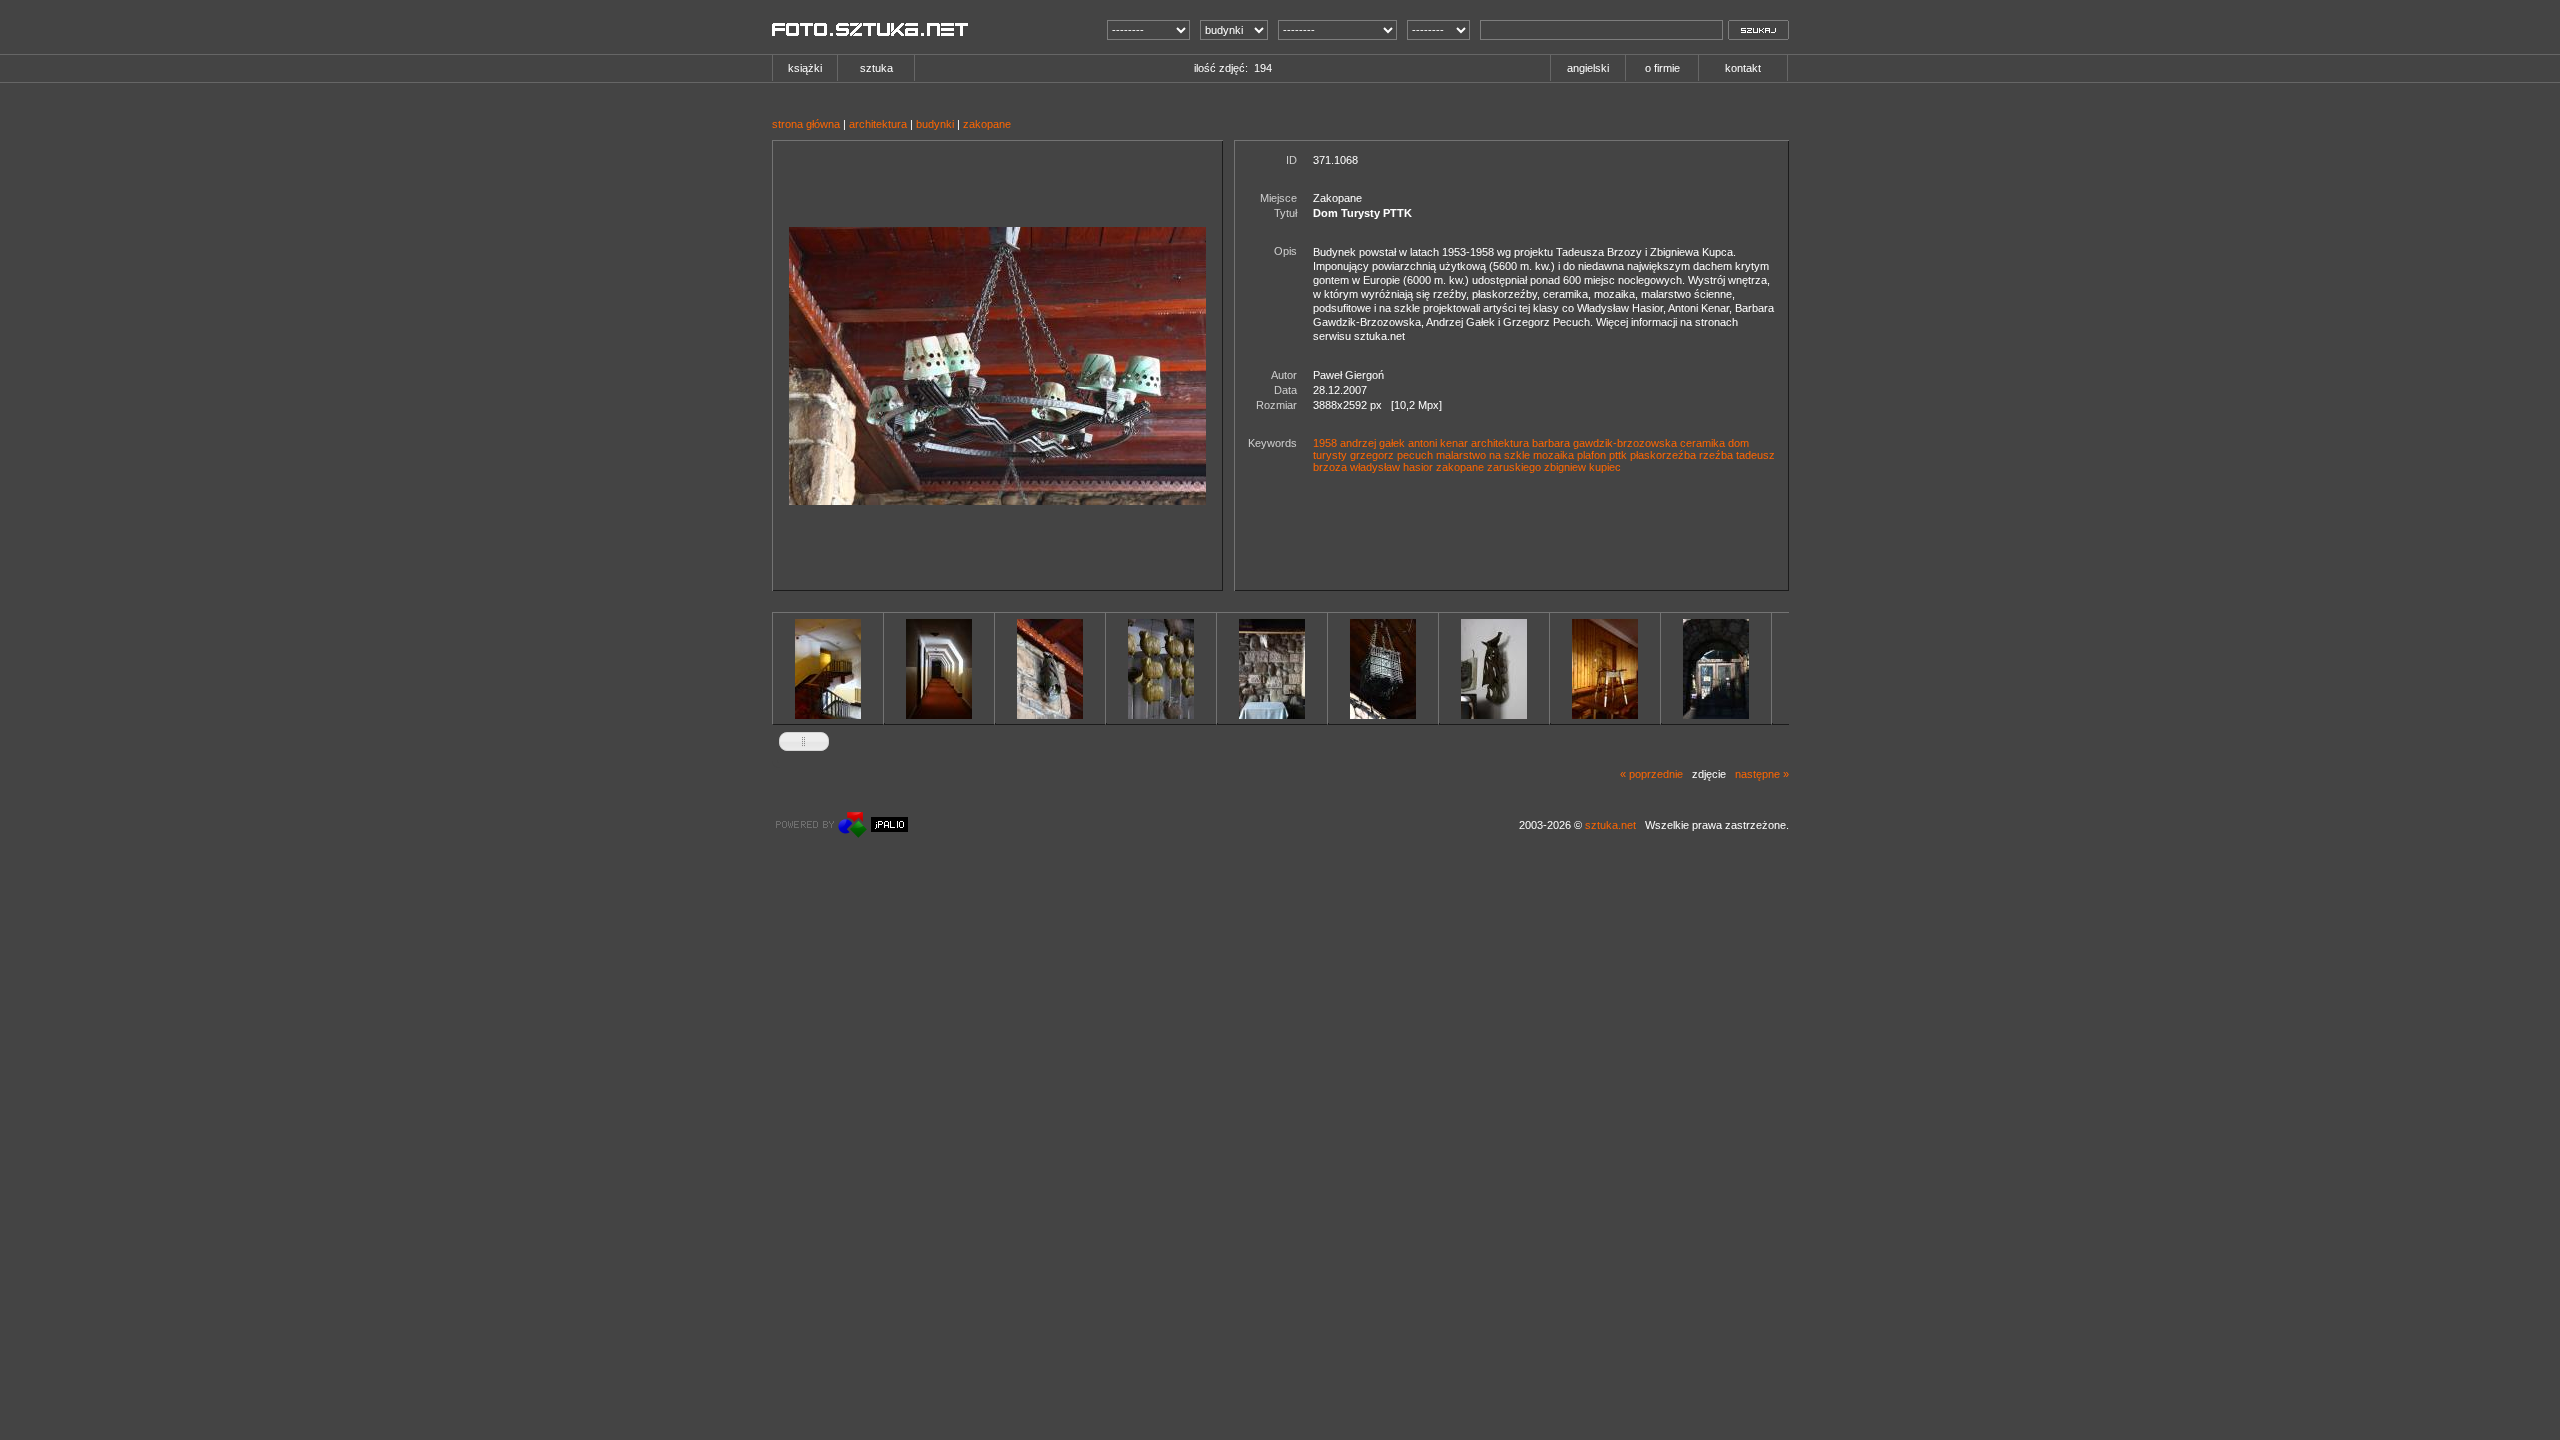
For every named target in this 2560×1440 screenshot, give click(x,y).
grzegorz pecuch (1391, 455)
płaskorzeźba (1663, 455)
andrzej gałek (1372, 443)
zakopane (987, 124)
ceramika (1702, 443)
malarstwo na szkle (1483, 455)
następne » (1762, 774)
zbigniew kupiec (1582, 467)
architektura (878, 124)
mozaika (1553, 455)
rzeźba (1716, 455)
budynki (935, 124)
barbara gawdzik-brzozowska (1604, 443)
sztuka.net (1610, 825)
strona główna (806, 124)
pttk (1618, 455)
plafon (1591, 455)
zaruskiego (1514, 467)
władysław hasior (1391, 467)
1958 (1325, 443)
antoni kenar (1438, 443)
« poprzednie (1651, 774)
